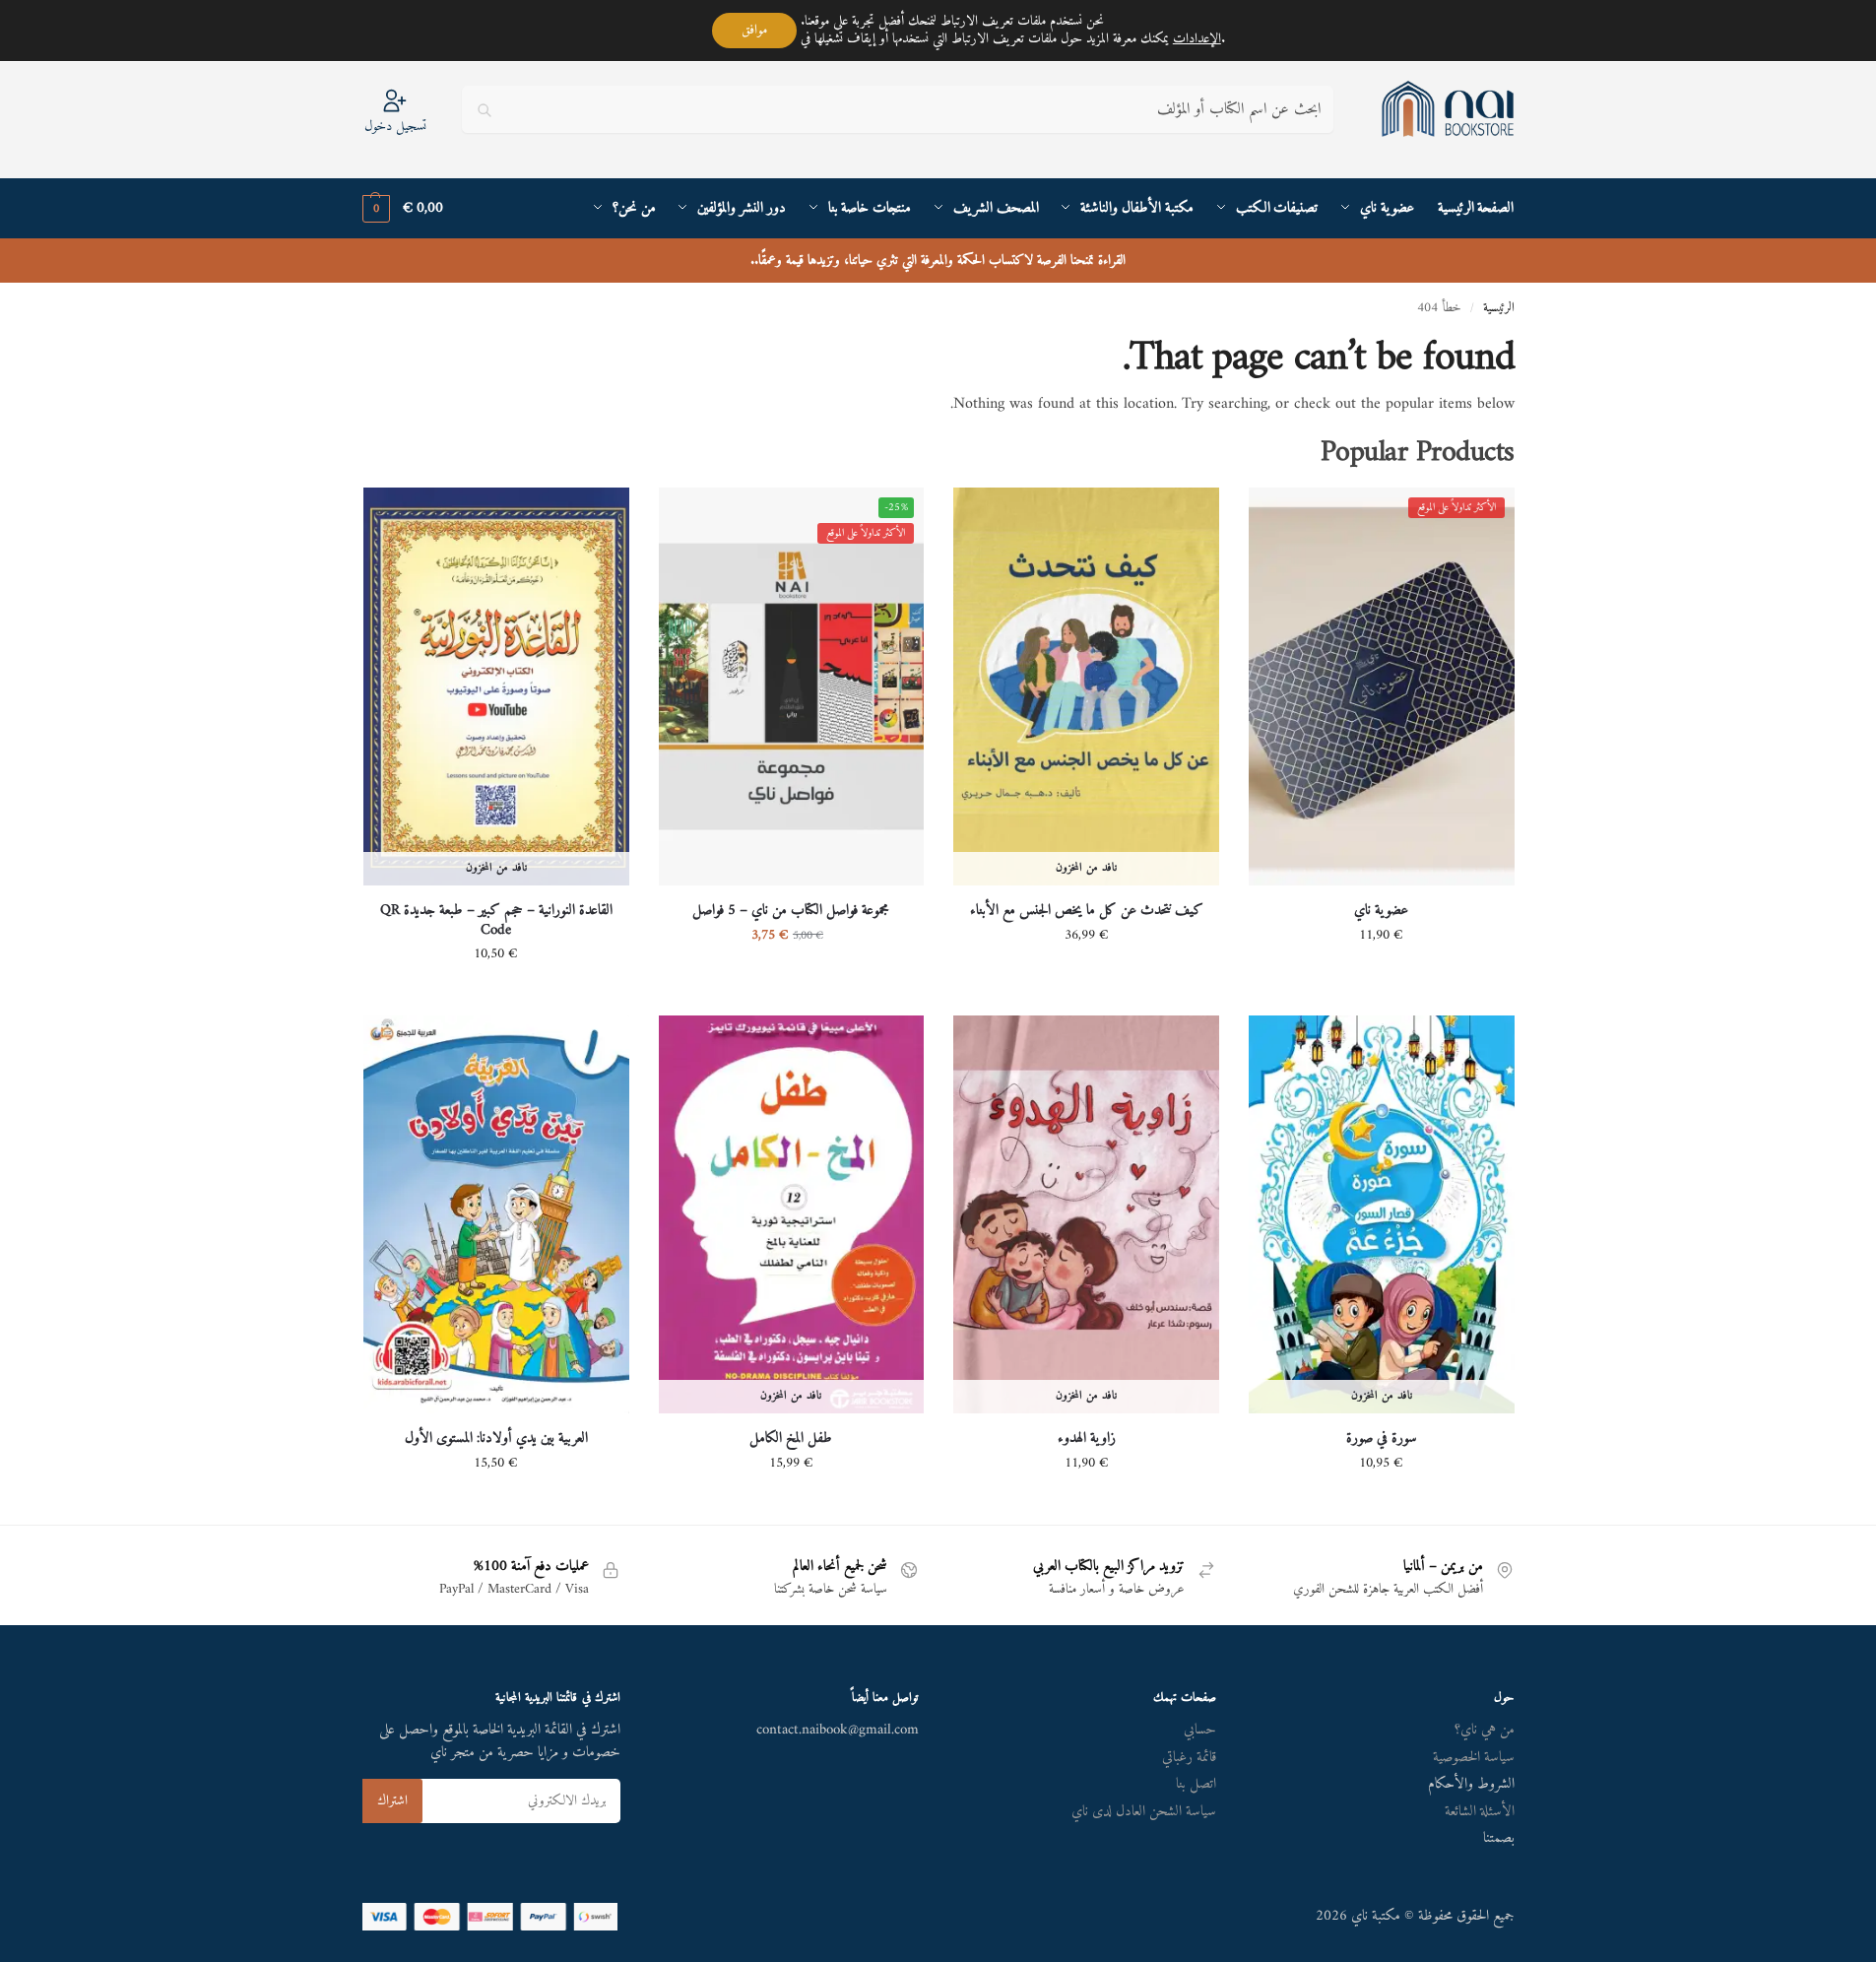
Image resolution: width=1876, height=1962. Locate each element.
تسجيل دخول (395, 126)
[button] (403, 209)
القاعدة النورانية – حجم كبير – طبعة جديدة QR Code (496, 920)
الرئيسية (1499, 308)
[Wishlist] (1278, 517)
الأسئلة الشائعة (1480, 1812)
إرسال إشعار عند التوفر (1086, 977)
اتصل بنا (1196, 1784)
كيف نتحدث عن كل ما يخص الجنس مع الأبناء (1087, 911)
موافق (754, 30)
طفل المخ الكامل (791, 1439)
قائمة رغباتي (1189, 1758)
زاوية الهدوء (1087, 1439)
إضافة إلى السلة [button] (1382, 977)
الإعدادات (1197, 39)
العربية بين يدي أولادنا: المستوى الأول (496, 1439)
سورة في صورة (1382, 1439)
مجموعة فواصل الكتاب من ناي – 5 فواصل (791, 911)
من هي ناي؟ (1485, 1730)
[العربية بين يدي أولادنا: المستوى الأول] (496, 1214)
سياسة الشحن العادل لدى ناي (1144, 1812)
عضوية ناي (1381, 911)
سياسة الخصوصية (1474, 1758)
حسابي (1200, 1730)
